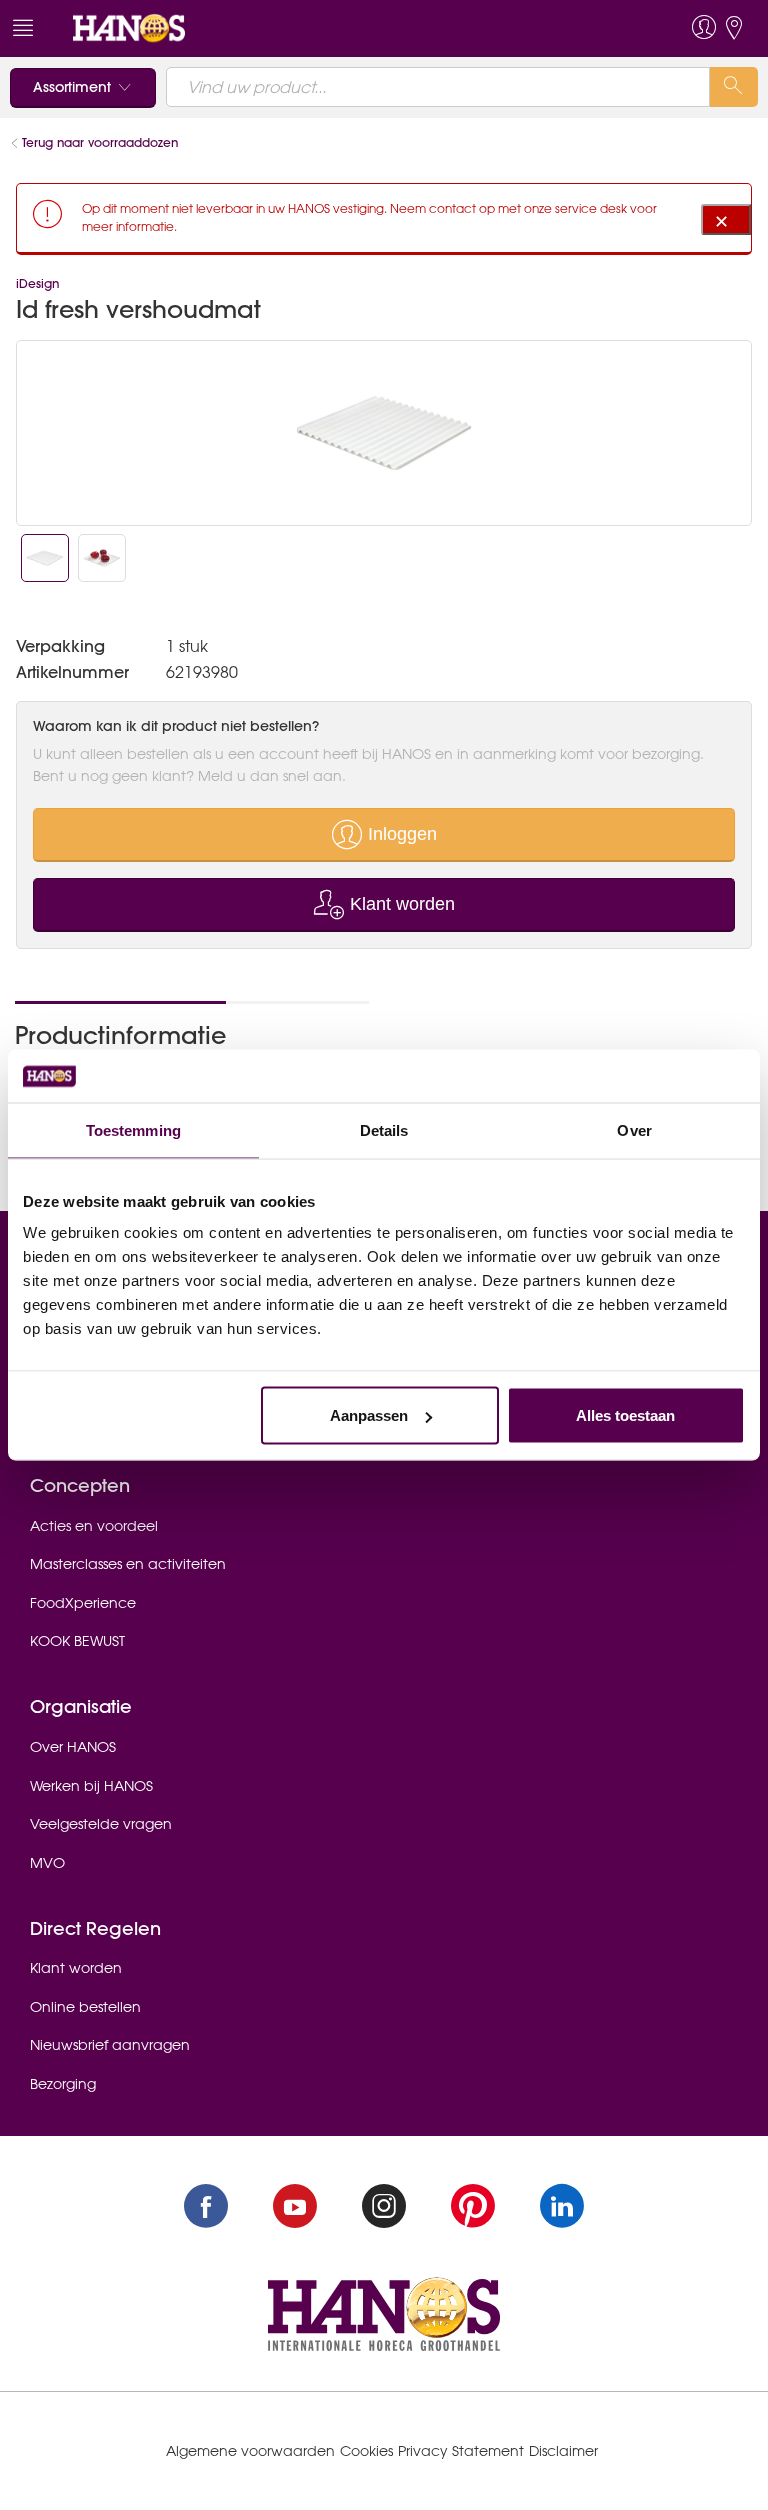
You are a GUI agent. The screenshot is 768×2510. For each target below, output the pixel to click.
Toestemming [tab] (133, 1129)
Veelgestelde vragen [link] (101, 1824)
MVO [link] (47, 1863)
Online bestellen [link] (85, 2007)
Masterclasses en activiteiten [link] (128, 1564)
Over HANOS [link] (73, 1747)
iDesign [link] (37, 283)
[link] (129, 27)
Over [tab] (634, 1129)
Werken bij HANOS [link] (91, 1786)
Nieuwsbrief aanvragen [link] (110, 2045)
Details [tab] (384, 1129)
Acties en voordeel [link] (94, 1526)
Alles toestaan (625, 1415)
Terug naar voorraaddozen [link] (100, 142)
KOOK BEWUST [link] (77, 1641)
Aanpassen (369, 1415)
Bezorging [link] (63, 2084)
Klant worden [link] (76, 1968)
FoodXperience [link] (83, 1603)
